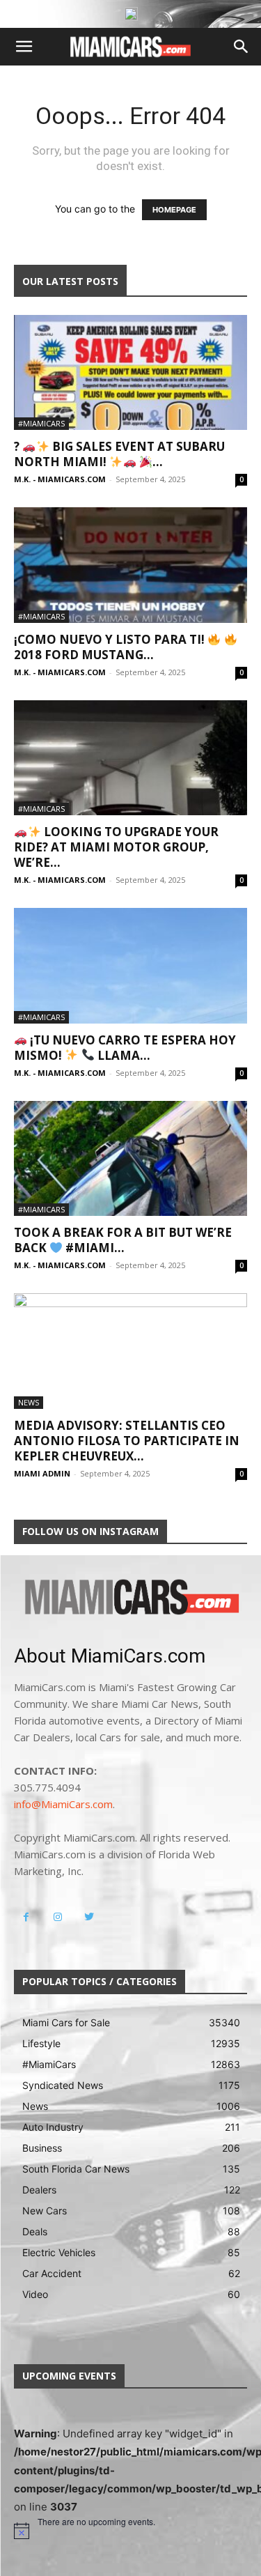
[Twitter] (89, 1917)
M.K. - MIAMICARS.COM (60, 479)
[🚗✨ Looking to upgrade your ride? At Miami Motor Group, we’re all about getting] (130, 758)
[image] (130, 1598)
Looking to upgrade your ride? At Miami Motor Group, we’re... (116, 847)
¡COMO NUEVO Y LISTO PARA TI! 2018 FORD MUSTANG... (111, 647)
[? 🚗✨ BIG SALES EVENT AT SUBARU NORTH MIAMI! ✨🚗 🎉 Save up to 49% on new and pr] (130, 372)
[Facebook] (26, 1917)
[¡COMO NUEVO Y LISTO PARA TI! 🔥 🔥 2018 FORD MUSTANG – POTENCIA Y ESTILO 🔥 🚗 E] (130, 565)
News (29, 1402)
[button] (24, 47)
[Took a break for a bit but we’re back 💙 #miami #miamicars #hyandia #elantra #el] (130, 1158)
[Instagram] (57, 1917)
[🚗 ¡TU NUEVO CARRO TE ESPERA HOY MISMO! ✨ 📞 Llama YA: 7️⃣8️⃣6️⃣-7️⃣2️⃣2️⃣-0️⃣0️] (130, 965)
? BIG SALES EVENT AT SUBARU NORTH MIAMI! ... (119, 454)
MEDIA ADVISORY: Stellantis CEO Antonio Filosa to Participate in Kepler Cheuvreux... (127, 1441)
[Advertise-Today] (131, 14)
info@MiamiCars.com (63, 1804)
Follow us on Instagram (90, 1531)
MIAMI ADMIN (42, 1473)
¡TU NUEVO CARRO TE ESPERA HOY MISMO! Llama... (125, 1048)
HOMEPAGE (174, 210)
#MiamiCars (41, 423)
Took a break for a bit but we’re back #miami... (123, 1240)
